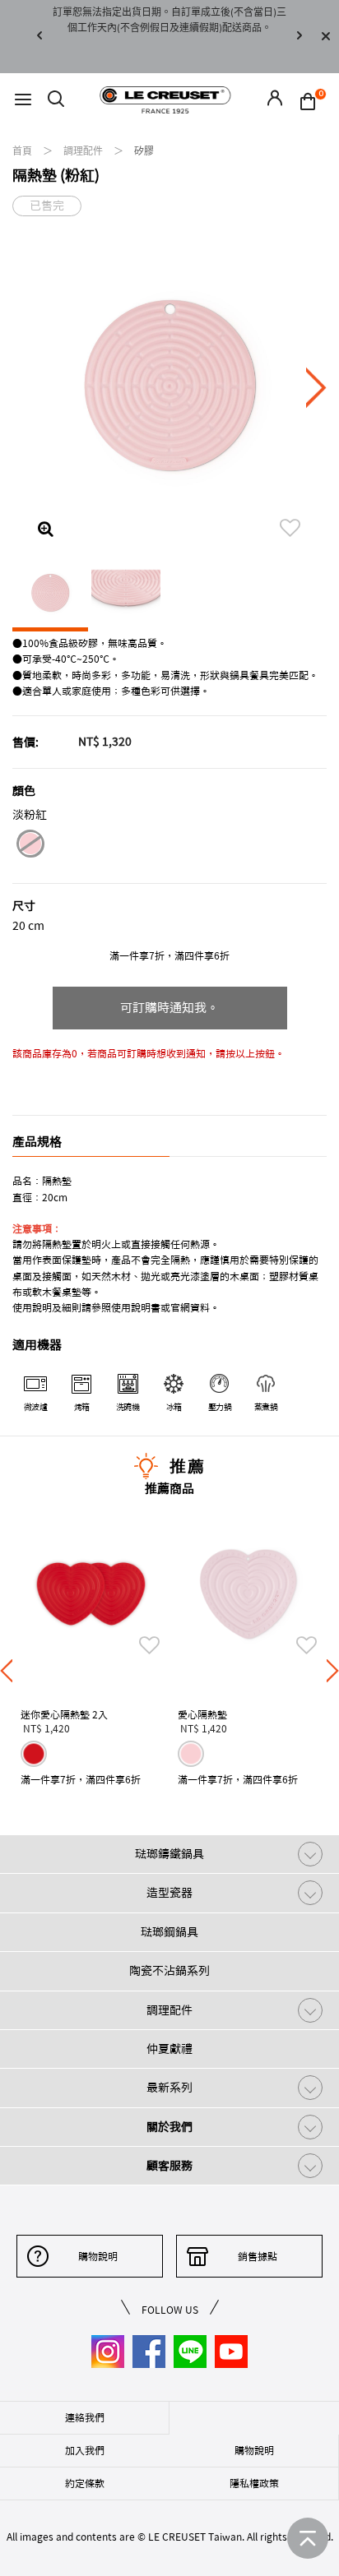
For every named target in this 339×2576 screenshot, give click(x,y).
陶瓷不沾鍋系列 (169, 1971)
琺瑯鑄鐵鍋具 (169, 1854)
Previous (39, 37)
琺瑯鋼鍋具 (169, 1932)
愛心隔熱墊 (202, 1714)
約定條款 (85, 2483)
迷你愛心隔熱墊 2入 (64, 1714)
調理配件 (84, 151)
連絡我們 (85, 2417)
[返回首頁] (308, 2538)
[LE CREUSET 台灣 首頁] (165, 99)
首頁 (23, 151)
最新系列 (169, 2088)
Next (300, 37)
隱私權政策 (254, 2483)
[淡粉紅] (30, 846)
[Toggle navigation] (23, 100)
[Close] (326, 37)
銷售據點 (258, 2256)
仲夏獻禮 (169, 2049)
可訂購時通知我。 (169, 1008)
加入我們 (85, 2450)
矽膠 (144, 151)
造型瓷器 (169, 1893)
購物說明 (98, 2256)
